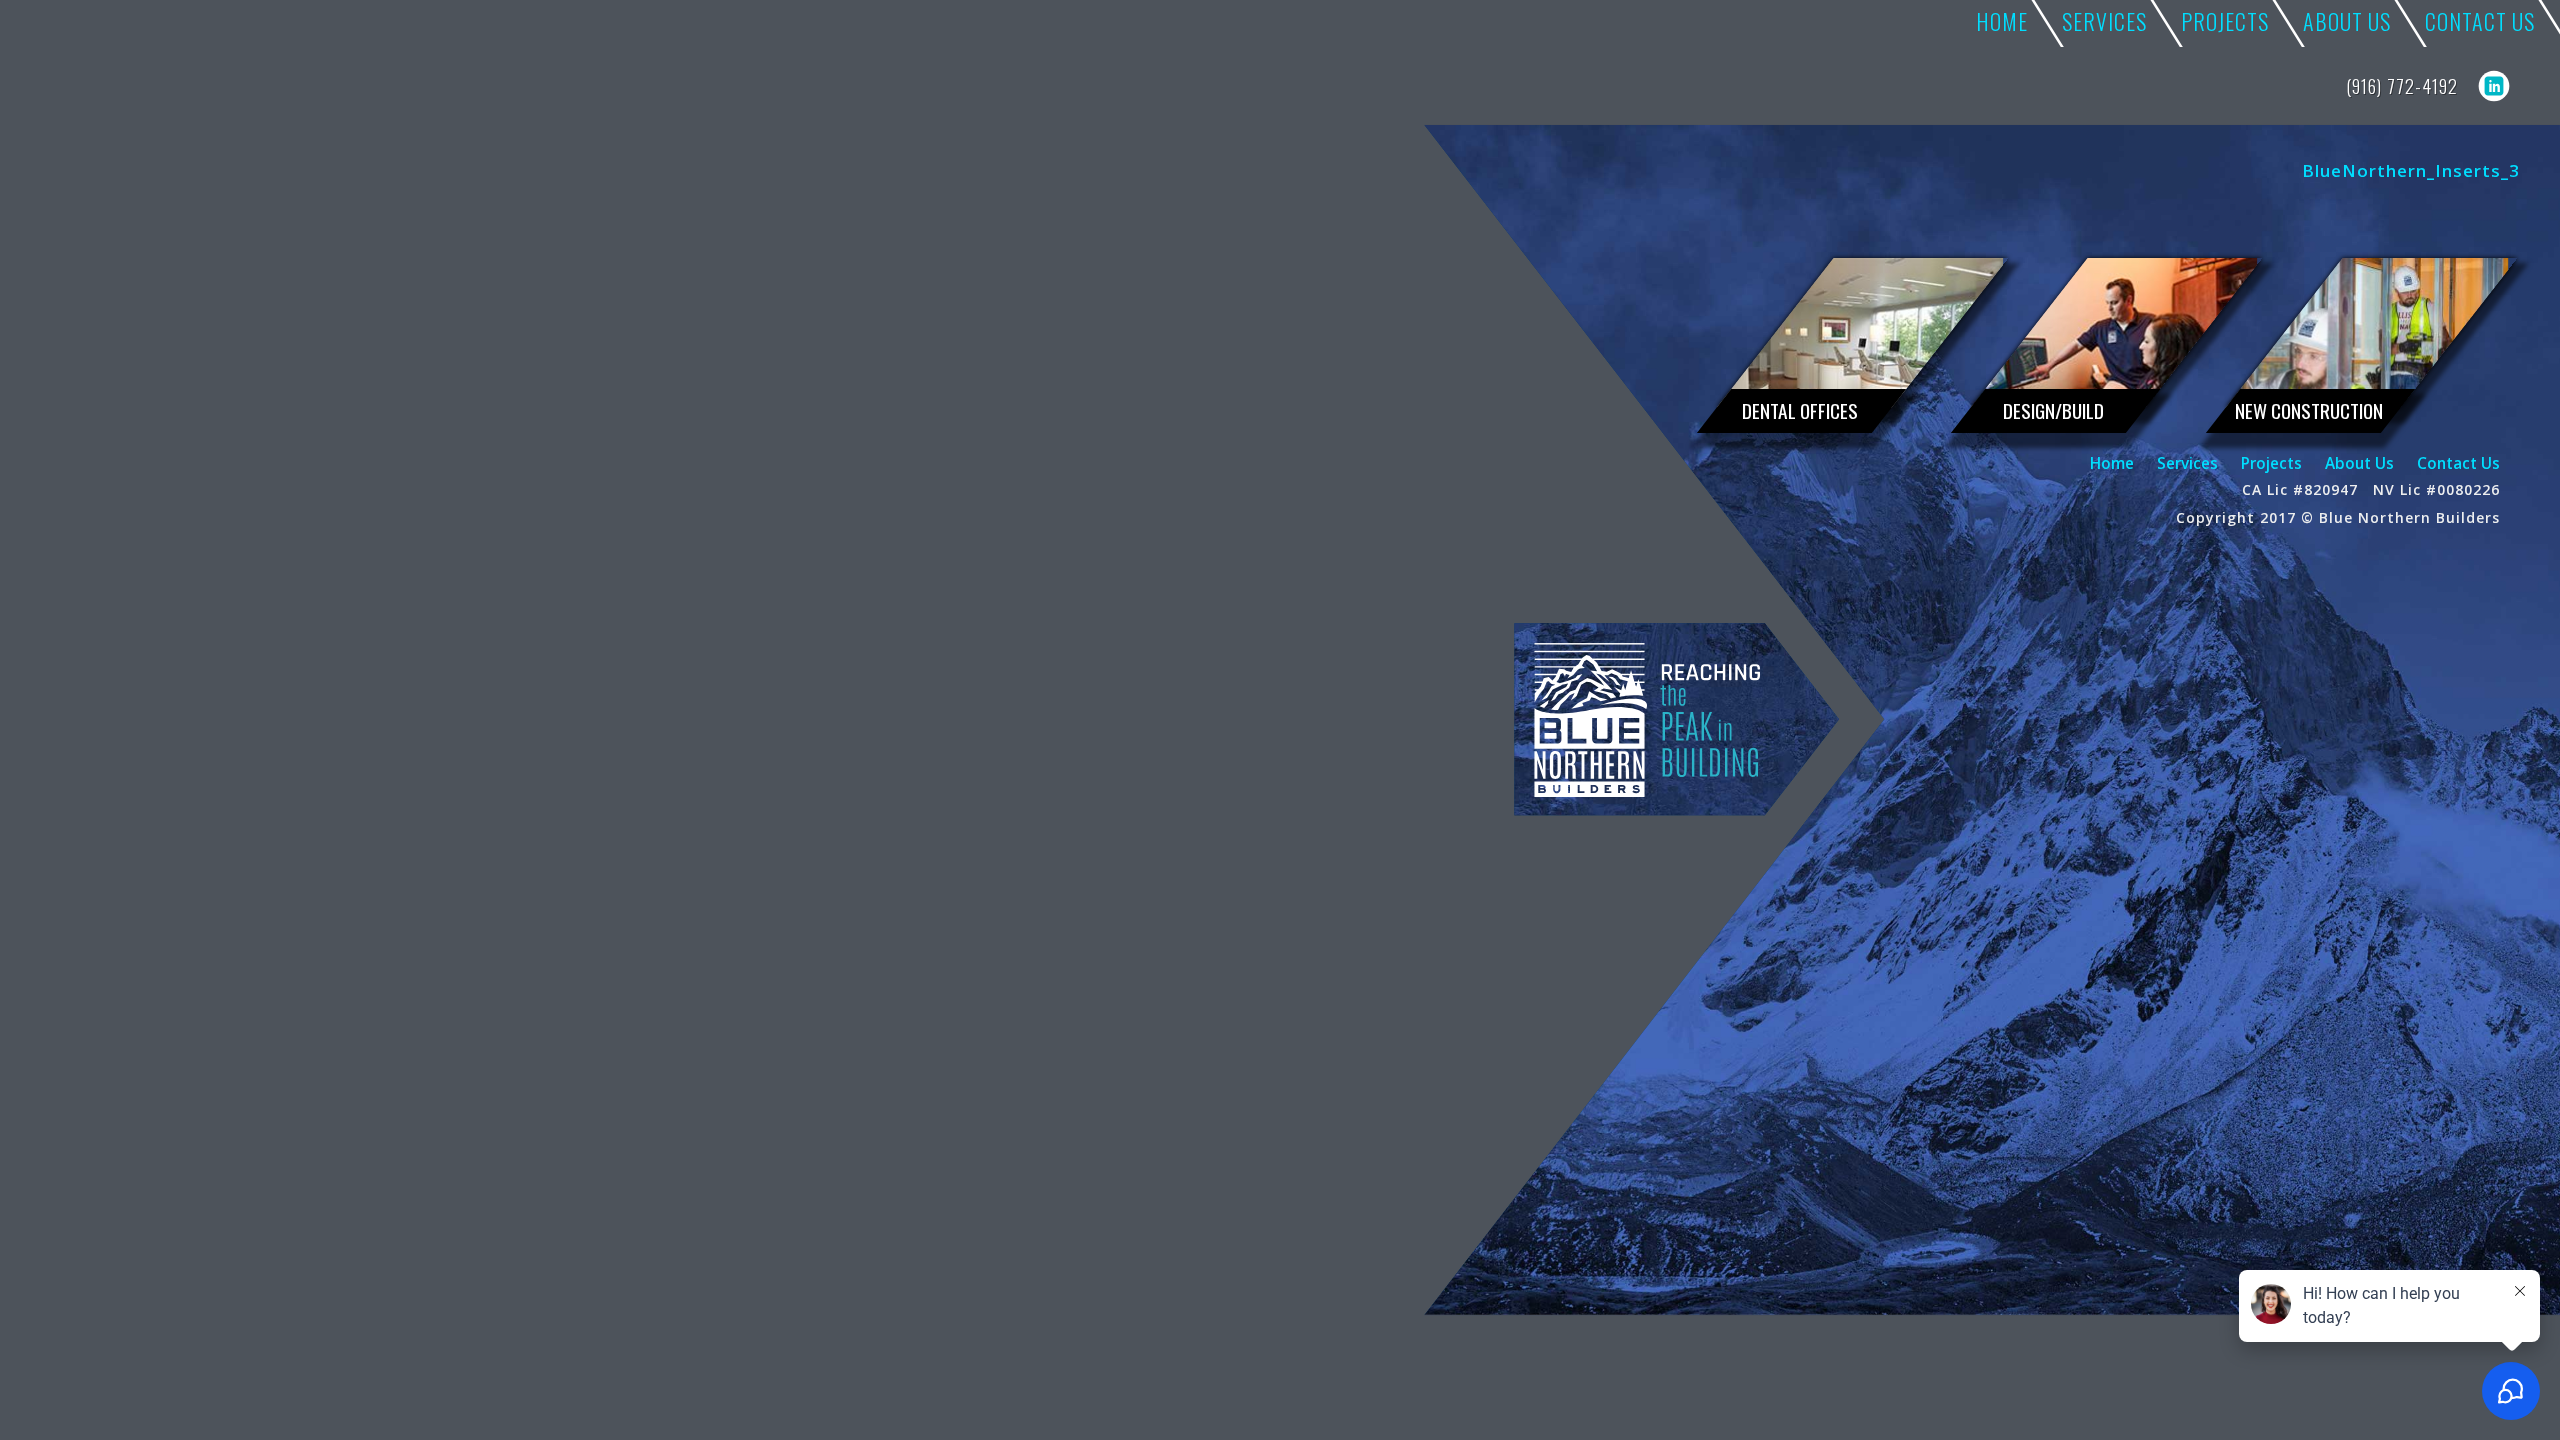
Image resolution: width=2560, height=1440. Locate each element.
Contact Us (2458, 463)
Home (2112, 463)
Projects (2271, 463)
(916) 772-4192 (2402, 86)
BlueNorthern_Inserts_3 (2411, 170)
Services (2187, 463)
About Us (2359, 463)
